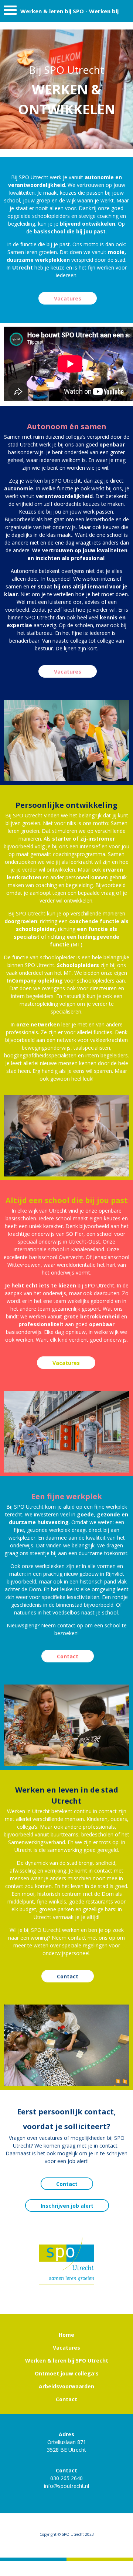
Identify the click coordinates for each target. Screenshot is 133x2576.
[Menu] (10, 12)
